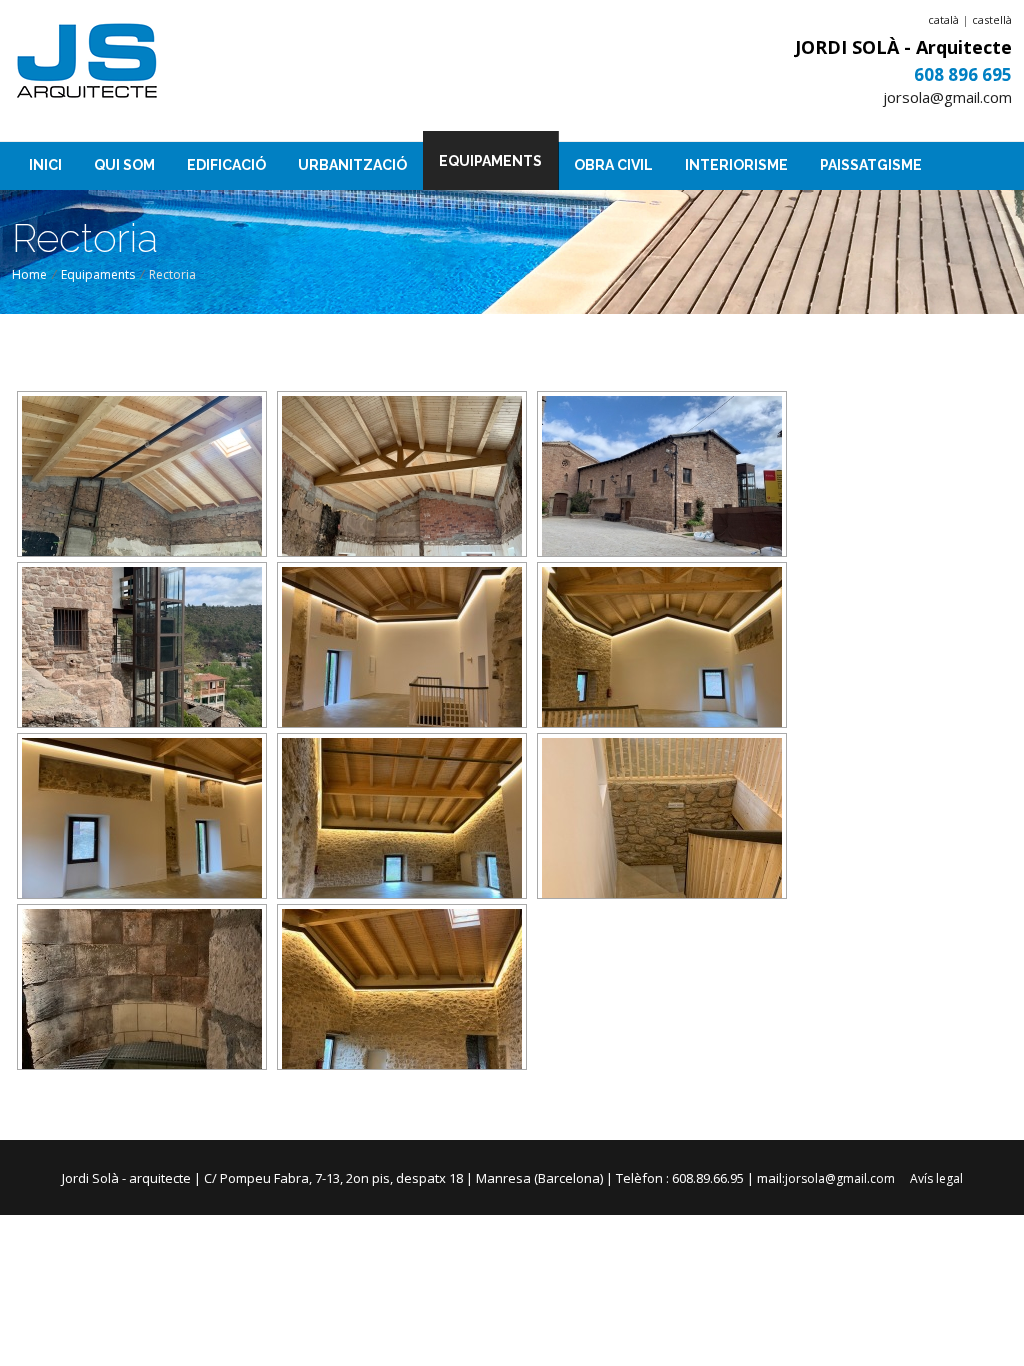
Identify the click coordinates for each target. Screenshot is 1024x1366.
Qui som (124, 165)
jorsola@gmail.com (947, 97)
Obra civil (613, 165)
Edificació (226, 165)
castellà (992, 19)
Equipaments (490, 161)
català (943, 19)
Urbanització (352, 165)
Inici (45, 165)
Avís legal (936, 1178)
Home (29, 274)
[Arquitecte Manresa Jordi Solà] (87, 63)
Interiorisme (736, 165)
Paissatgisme (871, 165)
